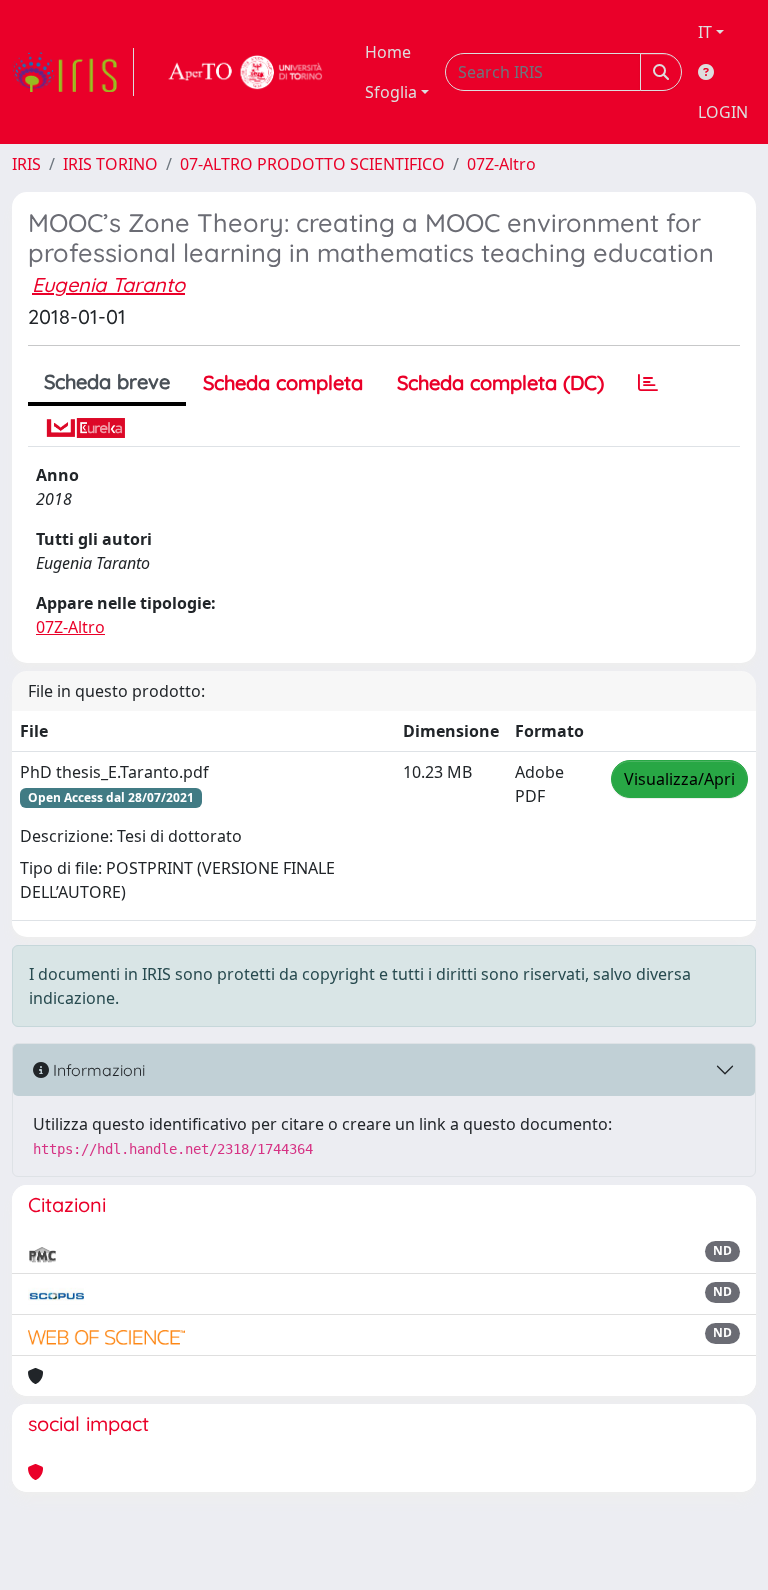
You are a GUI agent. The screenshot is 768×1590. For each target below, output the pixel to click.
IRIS (26, 164)
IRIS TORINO (110, 164)
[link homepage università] (246, 72)
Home (388, 52)
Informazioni (97, 1070)
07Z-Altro (501, 164)
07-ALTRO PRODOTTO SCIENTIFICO (312, 164)
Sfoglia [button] (391, 92)
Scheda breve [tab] (107, 381)
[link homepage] (73, 72)
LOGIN (723, 112)
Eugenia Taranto (108, 284)
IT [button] (705, 32)
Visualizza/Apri (679, 779)
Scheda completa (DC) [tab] (500, 382)
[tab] (648, 383)
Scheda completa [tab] (283, 382)
